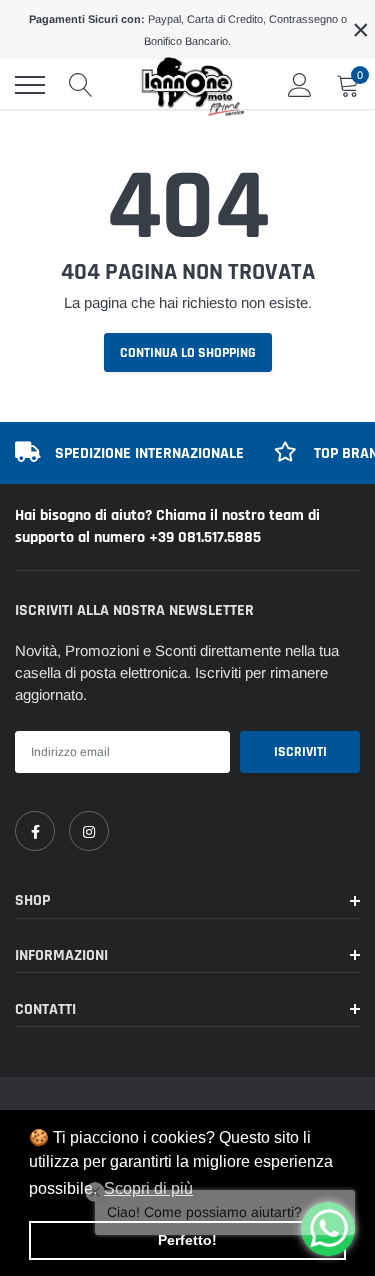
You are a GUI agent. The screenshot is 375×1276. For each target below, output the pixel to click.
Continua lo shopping (188, 353)
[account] (300, 84)
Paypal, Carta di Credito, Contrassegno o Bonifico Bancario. (188, 30)
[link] (35, 831)
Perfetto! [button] (187, 1240)
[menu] (30, 85)
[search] (81, 85)
